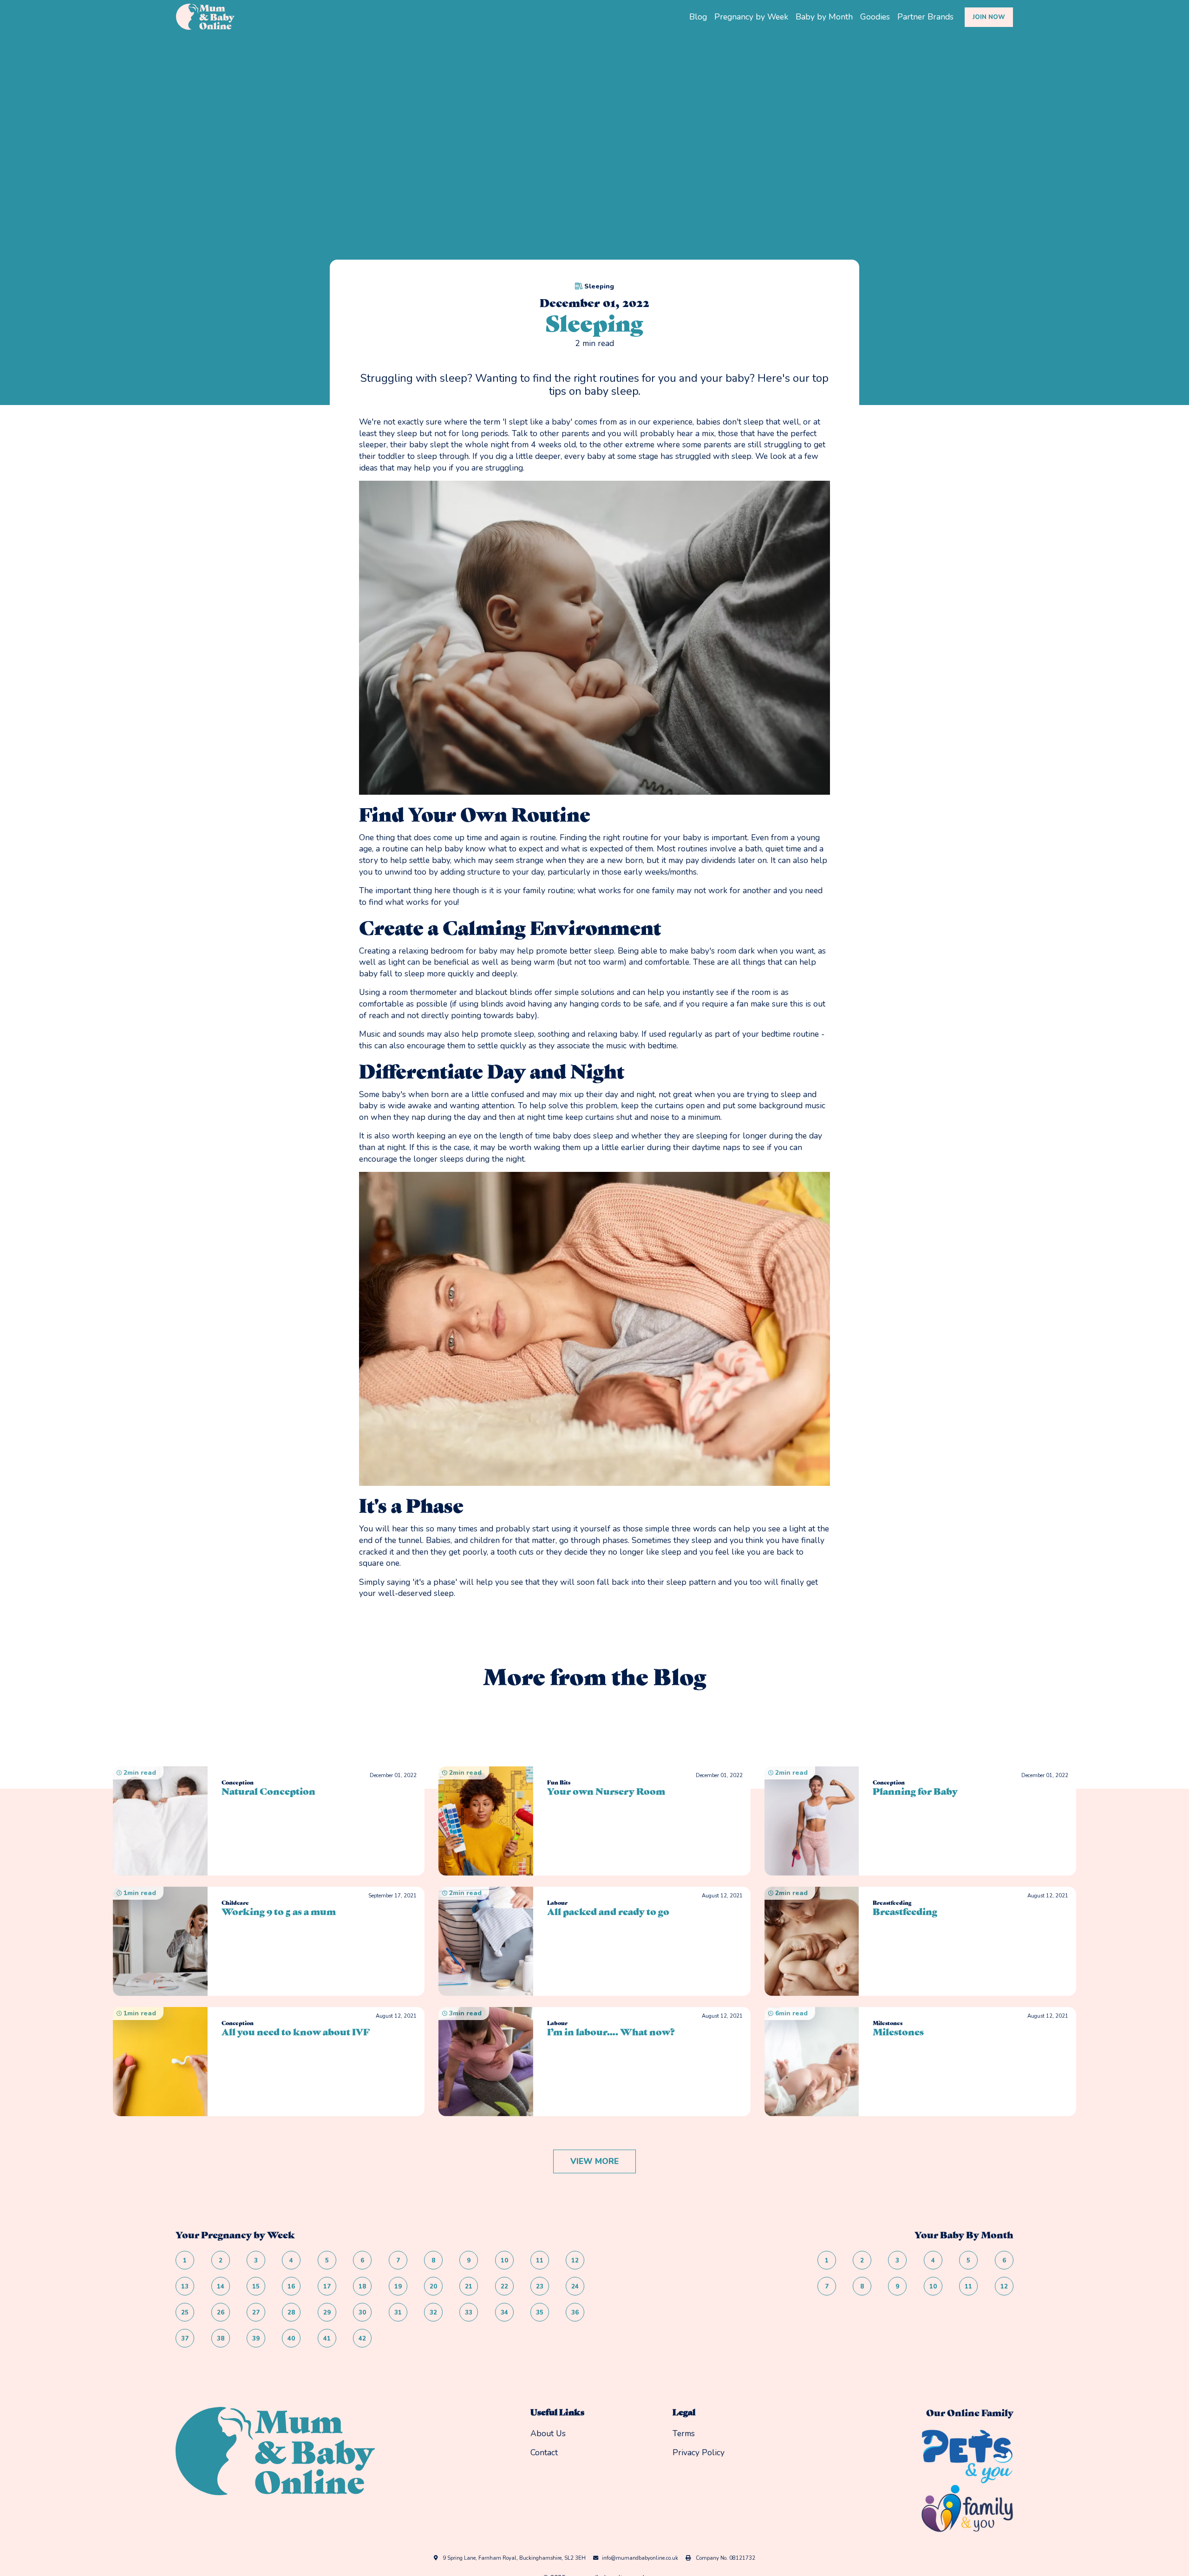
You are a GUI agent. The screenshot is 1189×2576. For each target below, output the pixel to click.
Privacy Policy (699, 2452)
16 (291, 2287)
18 (362, 2287)
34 (504, 2313)
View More (594, 2161)
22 (504, 2287)
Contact (544, 2452)
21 (469, 2287)
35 (540, 2313)
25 (185, 2313)
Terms (684, 2433)
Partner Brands (925, 17)
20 (433, 2287)
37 (185, 2339)
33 (469, 2313)
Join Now (989, 17)
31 (398, 2313)
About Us (548, 2433)
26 (221, 2313)
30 (362, 2313)
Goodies (875, 17)
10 (504, 2261)
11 (540, 2261)
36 (575, 2313)
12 (575, 2261)
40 (291, 2339)
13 (185, 2287)
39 (256, 2339)
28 (291, 2313)
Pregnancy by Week (751, 17)
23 (540, 2287)
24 (575, 2287)
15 (256, 2287)
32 (433, 2313)
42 (362, 2339)
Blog (698, 17)
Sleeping (599, 286)
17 (327, 2287)
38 (221, 2339)
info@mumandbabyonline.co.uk (640, 2558)
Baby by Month (824, 17)
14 (221, 2287)
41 (327, 2339)
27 (256, 2313)
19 (398, 2287)
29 (327, 2313)
